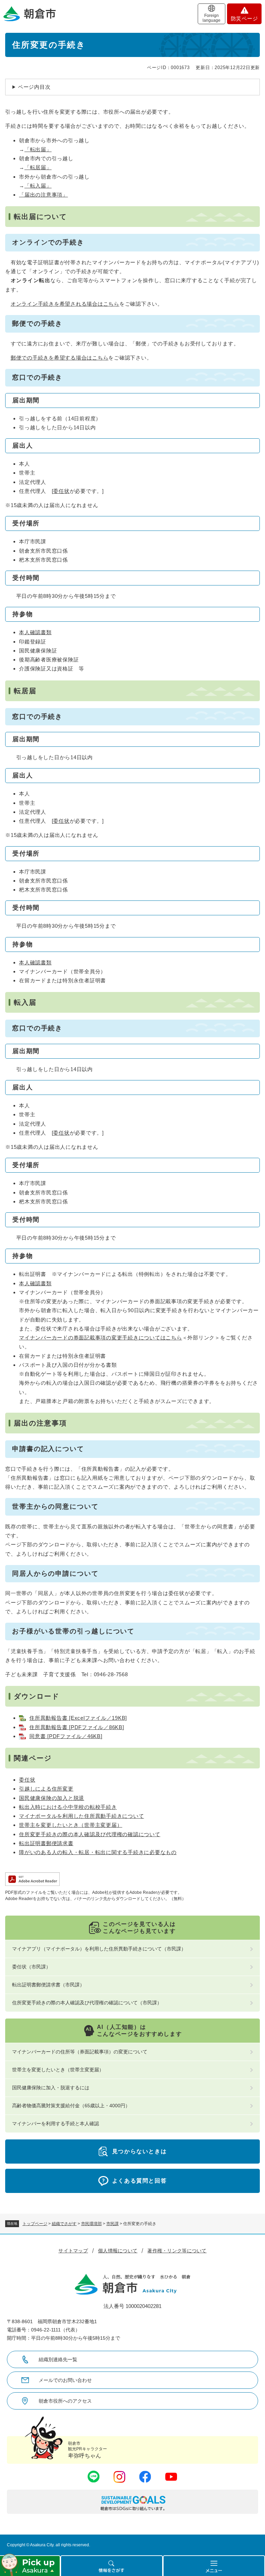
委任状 (61, 491)
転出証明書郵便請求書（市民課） (48, 1985)
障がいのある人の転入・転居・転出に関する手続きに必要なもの (98, 1852)
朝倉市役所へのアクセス (65, 2401)
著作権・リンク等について (177, 2251)
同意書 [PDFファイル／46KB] (66, 1736)
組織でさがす (64, 2224)
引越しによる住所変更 (46, 1789)
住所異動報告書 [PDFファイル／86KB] (77, 1727)
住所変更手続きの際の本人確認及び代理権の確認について (90, 1834)
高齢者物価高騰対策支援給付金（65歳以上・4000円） (71, 2106)
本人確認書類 (35, 632)
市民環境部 (91, 2224)
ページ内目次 (34, 87)
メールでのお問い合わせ (65, 2380)
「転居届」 (38, 167)
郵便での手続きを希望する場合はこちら (60, 358)
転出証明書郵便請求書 (46, 1843)
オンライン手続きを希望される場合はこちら (65, 304)
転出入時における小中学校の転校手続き (68, 1807)
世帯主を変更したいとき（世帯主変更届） (71, 1825)
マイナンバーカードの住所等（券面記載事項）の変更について (80, 2052)
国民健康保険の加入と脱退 (52, 1798)
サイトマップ (73, 2251)
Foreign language (212, 18)
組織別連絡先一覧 (58, 2359)
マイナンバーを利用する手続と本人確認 (56, 2124)
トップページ (35, 2224)
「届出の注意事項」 (43, 195)
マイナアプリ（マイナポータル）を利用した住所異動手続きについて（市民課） (99, 1949)
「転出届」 (38, 149)
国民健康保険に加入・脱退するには (51, 2088)
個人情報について (118, 2251)
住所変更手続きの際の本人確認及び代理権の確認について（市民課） (87, 2003)
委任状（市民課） (31, 1967)
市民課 (112, 2224)
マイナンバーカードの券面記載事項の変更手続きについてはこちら (101, 1338)
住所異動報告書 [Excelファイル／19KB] (78, 1718)
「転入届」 (38, 186)
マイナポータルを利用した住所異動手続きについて (81, 1816)
